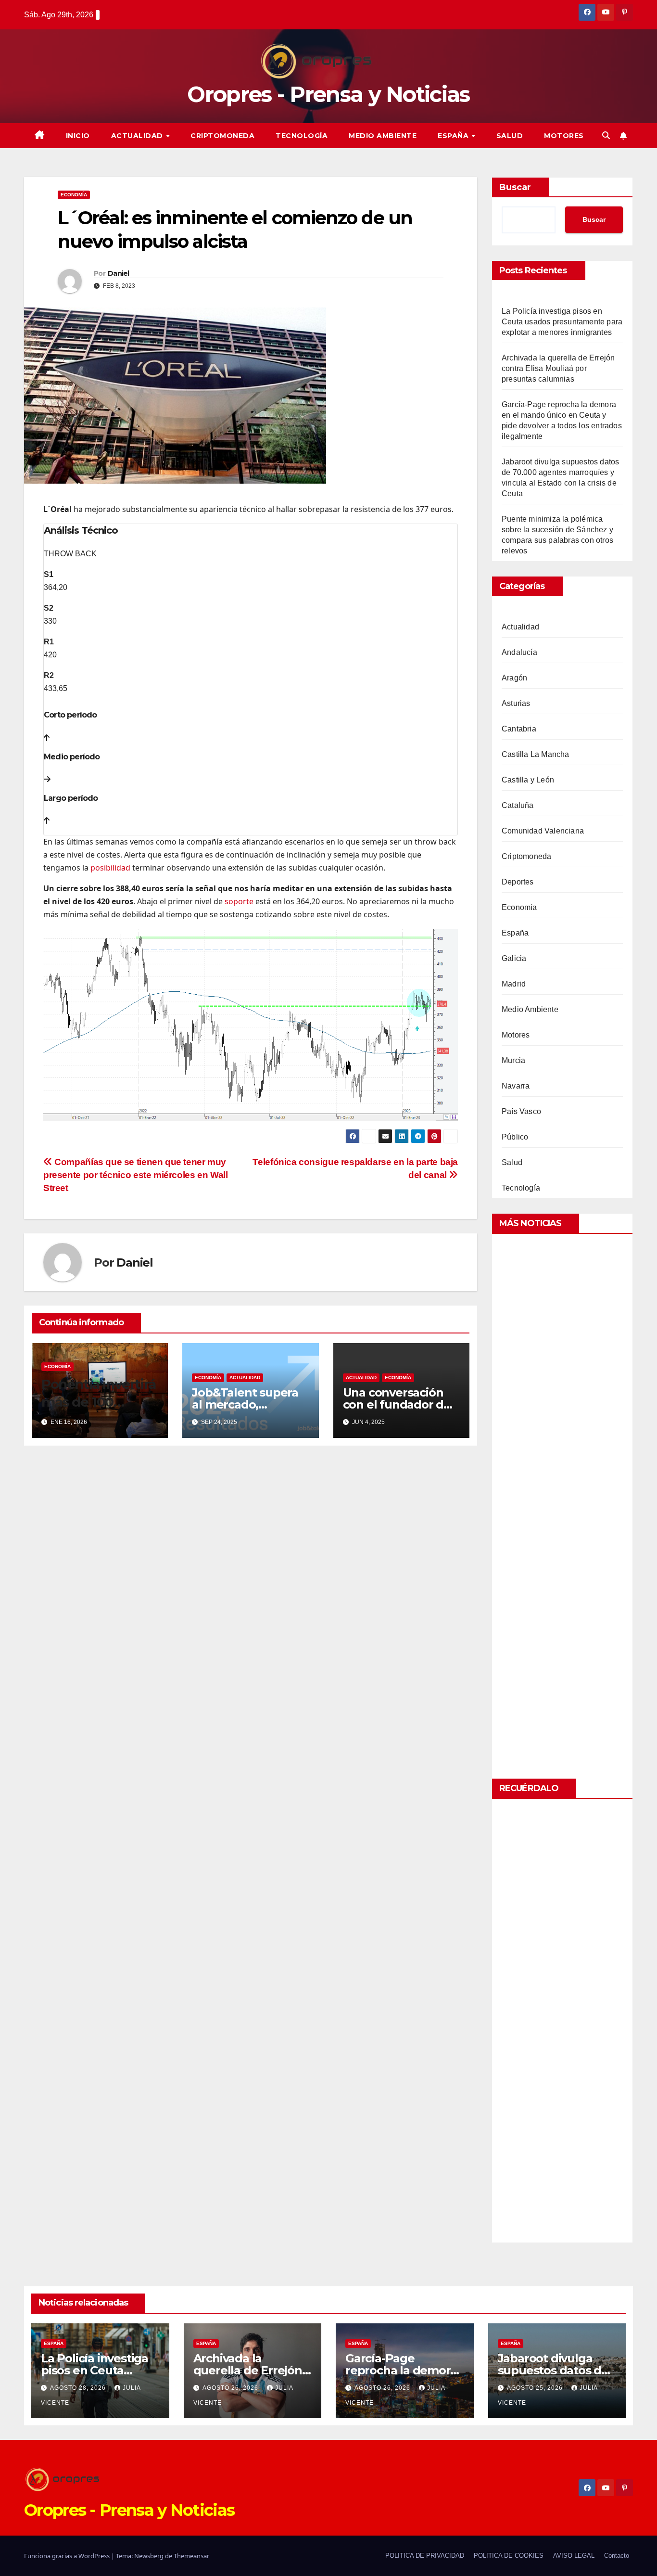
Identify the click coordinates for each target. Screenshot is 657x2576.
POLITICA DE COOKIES (509, 2556)
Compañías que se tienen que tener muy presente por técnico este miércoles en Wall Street (136, 1175)
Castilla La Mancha (536, 754)
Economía (74, 195)
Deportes (518, 882)
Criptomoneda (222, 136)
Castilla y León (528, 780)
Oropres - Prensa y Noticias (328, 94)
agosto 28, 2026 (79, 2388)
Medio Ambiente (383, 136)
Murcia (513, 1060)
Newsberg (149, 2556)
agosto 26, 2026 (231, 2388)
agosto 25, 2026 (536, 2388)
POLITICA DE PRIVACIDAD (425, 2556)
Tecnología (302, 136)
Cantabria (519, 729)
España (454, 136)
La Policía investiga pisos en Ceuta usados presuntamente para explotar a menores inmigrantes (562, 322)
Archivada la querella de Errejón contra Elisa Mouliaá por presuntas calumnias (558, 368)
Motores (564, 136)
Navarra (516, 1086)
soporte (239, 901)
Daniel (119, 273)
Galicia (514, 958)
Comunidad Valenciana (543, 831)
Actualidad (138, 136)
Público (515, 1137)
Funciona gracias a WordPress (68, 2556)
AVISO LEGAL (574, 2556)
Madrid (514, 984)
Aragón (514, 678)
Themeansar (191, 2556)
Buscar (515, 187)
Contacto (617, 2556)
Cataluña (518, 805)
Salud (510, 136)
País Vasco (521, 1111)
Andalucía (519, 652)
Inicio (78, 136)
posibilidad (110, 868)
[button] (606, 135)
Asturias (516, 703)
